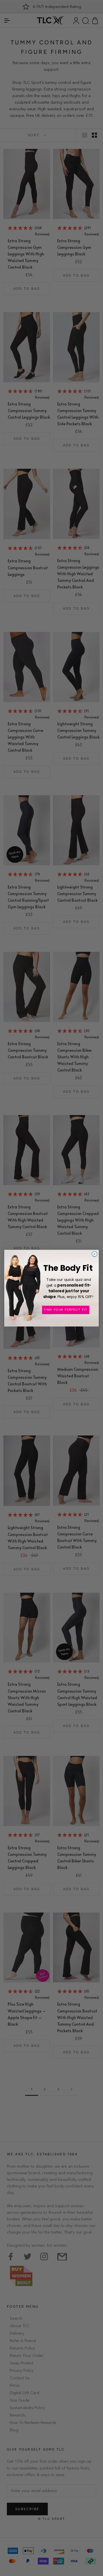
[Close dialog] (94, 1254)
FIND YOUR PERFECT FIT (66, 1309)
